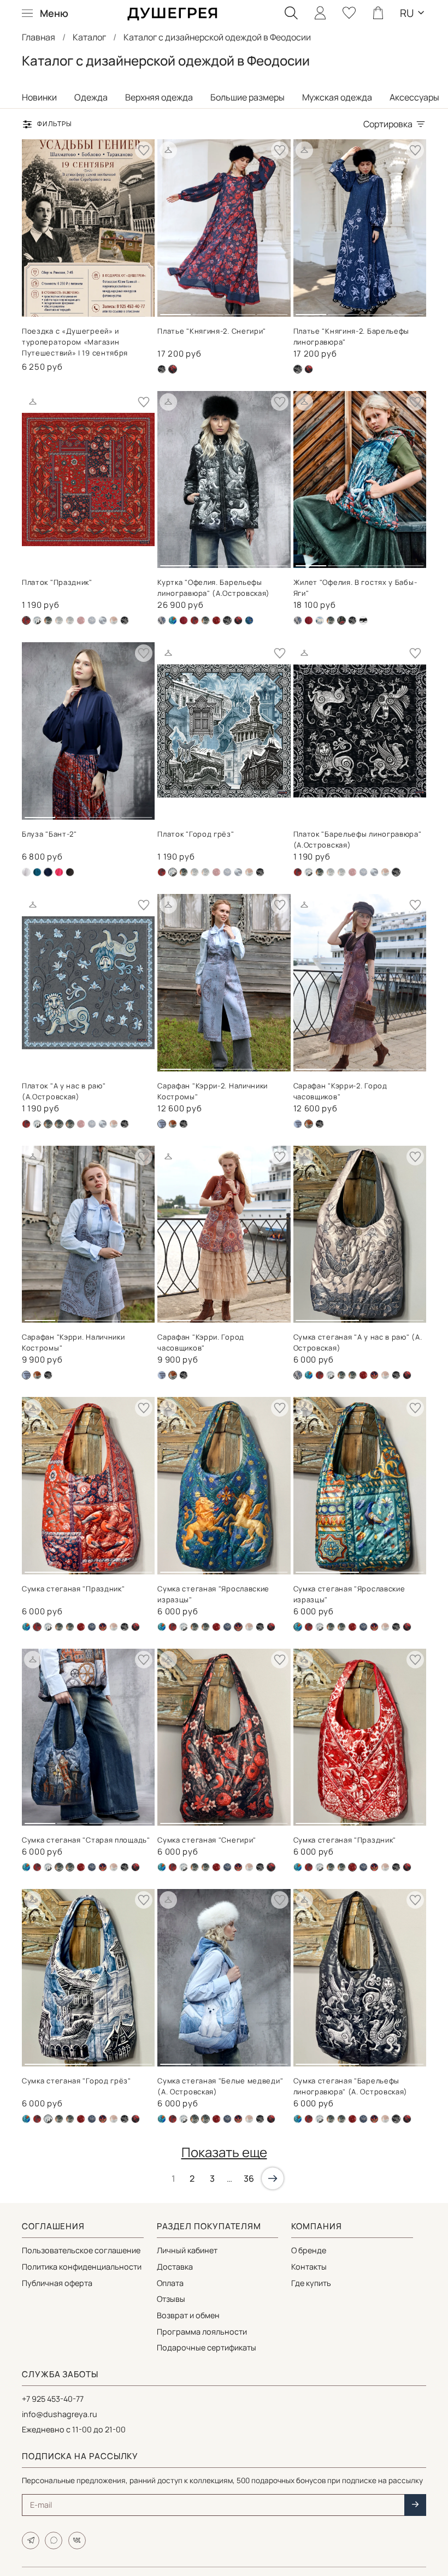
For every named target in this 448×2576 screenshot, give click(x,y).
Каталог (89, 37)
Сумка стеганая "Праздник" (73, 1589)
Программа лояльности (202, 2332)
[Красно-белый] (81, 620)
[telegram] (31, 2541)
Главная (39, 37)
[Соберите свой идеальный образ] (168, 150)
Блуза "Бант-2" (49, 834)
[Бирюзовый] (173, 620)
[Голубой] (320, 620)
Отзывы (171, 2299)
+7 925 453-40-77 (53, 2399)
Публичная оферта (57, 2283)
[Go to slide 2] (208, 310)
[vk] (77, 2541)
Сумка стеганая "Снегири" (207, 1840)
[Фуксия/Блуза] (59, 872)
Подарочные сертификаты (207, 2347)
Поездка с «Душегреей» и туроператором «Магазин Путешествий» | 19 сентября (75, 342)
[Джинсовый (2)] (37, 620)
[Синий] (374, 1375)
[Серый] (92, 620)
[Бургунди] (184, 620)
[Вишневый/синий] (194, 620)
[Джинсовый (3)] (298, 1124)
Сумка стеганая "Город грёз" (76, 2081)
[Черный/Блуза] (70, 872)
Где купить (311, 2283)
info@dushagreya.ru (60, 2414)
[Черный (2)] (309, 369)
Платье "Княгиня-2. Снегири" (212, 331)
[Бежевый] (162, 620)
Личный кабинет (187, 2250)
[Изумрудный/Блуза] (37, 872)
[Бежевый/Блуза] (26, 872)
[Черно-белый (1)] (162, 369)
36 (249, 2178)
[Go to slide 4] (273, 310)
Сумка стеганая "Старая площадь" (86, 1840)
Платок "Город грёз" (196, 834)
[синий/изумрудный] (249, 620)
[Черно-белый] (363, 620)
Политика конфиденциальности (82, 2267)
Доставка (175, 2267)
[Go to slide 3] (240, 310)
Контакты (309, 2267)
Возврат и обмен (188, 2315)
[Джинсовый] (48, 620)
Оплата (170, 2283)
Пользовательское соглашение (81, 2250)
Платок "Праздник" (57, 582)
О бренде (309, 2250)
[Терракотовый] (114, 620)
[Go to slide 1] (175, 310)
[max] (54, 2541)
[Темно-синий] (103, 620)
